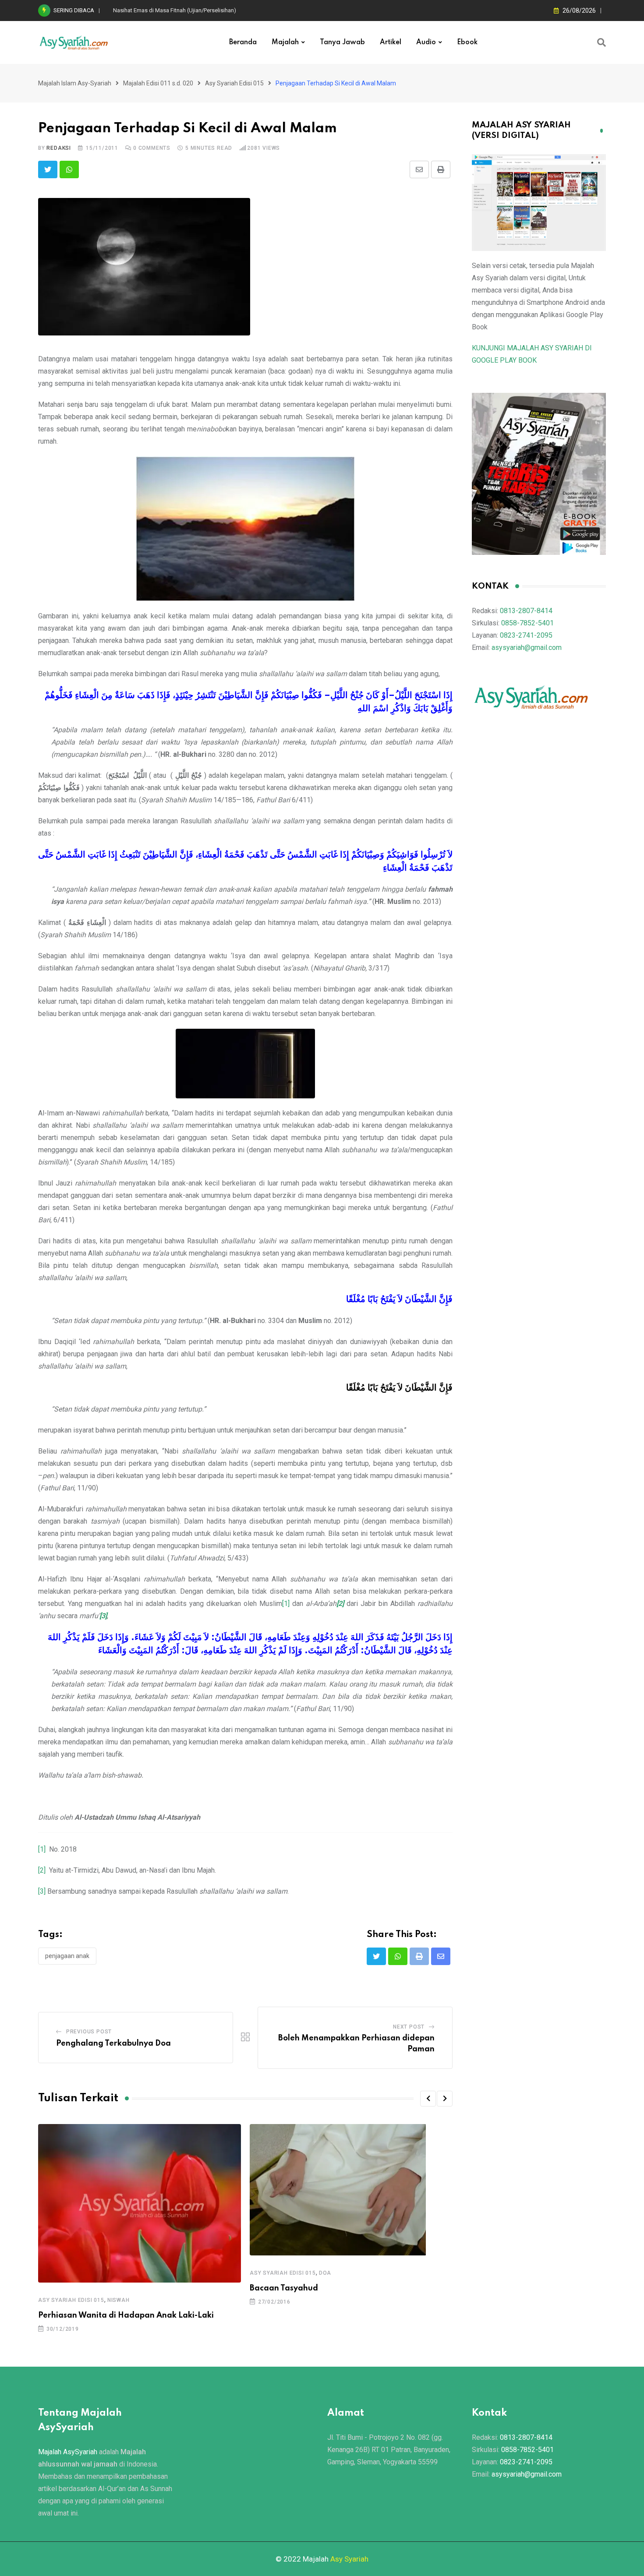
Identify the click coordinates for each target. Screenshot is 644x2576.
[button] (428, 2099)
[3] (42, 1891)
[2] (42, 1870)
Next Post (409, 2027)
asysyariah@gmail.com (527, 648)
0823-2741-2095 (526, 635)
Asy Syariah (349, 2559)
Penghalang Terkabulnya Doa (113, 2043)
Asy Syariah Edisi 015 (71, 2300)
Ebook (467, 42)
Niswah (119, 2300)
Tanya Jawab (342, 42)
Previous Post (89, 2032)
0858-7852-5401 (527, 623)
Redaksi (59, 148)
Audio (426, 42)
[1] (286, 1604)
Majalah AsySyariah (68, 2452)
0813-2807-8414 (526, 611)
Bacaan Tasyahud (284, 2288)
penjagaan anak (67, 1956)
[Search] (602, 42)
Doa (325, 2273)
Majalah (285, 42)
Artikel (391, 42)
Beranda (243, 42)
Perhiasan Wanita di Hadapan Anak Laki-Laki (126, 2315)
